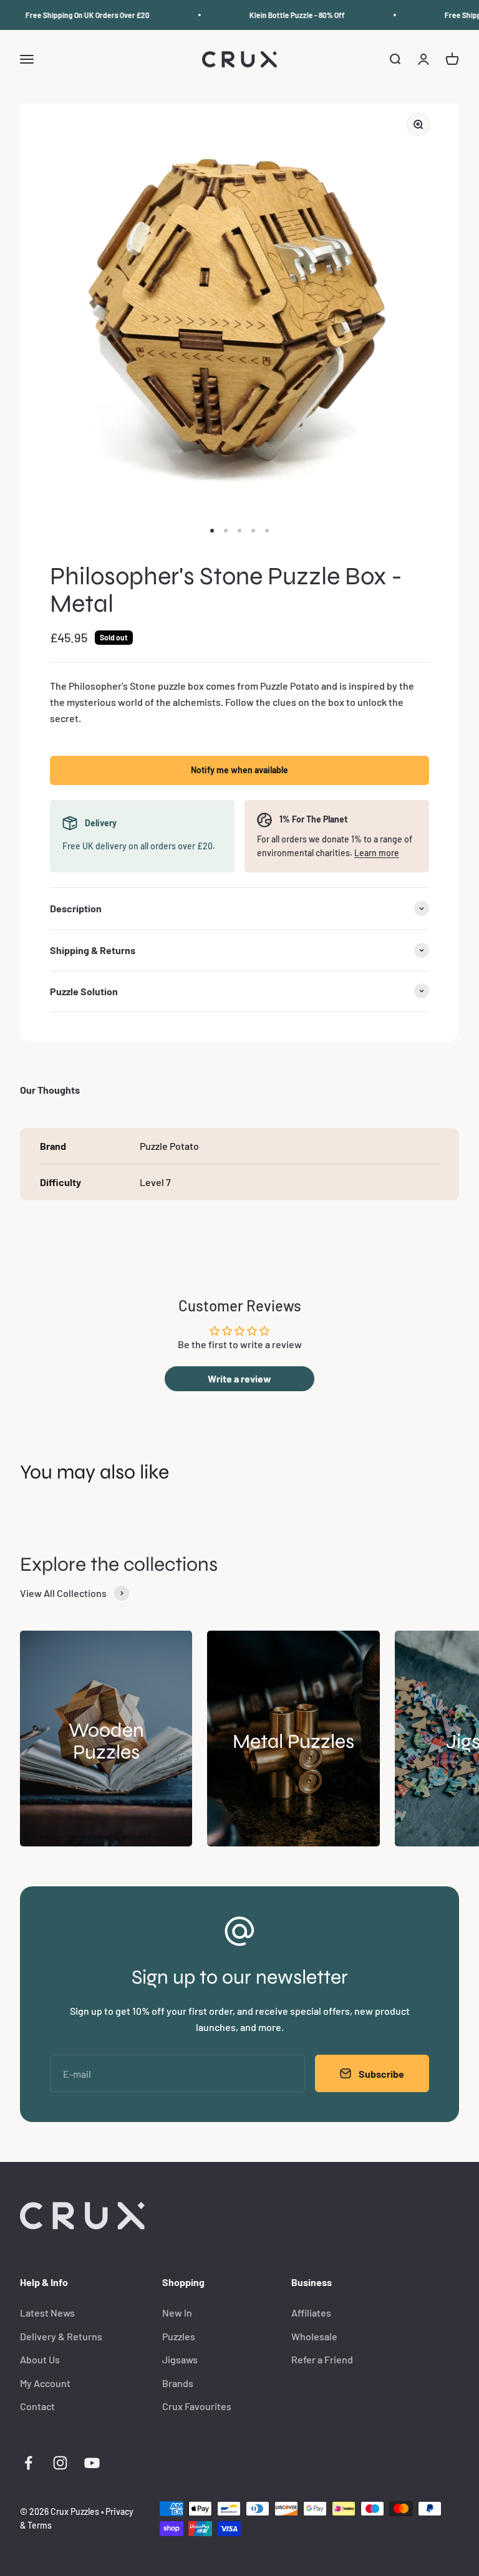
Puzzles (179, 2336)
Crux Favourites (197, 2406)
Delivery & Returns (61, 2336)
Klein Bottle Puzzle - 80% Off (286, 15)
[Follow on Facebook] (28, 2463)
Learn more (377, 853)
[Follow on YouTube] (92, 2463)
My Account (45, 2383)
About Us (40, 2359)
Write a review (239, 1378)
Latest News (47, 2313)
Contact (37, 2406)
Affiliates (311, 2313)
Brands (178, 2383)
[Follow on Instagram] (60, 2463)
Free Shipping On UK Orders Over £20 (76, 15)
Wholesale (314, 2336)
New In (177, 2313)
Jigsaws (180, 2359)
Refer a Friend (322, 2359)
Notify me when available (239, 770)
